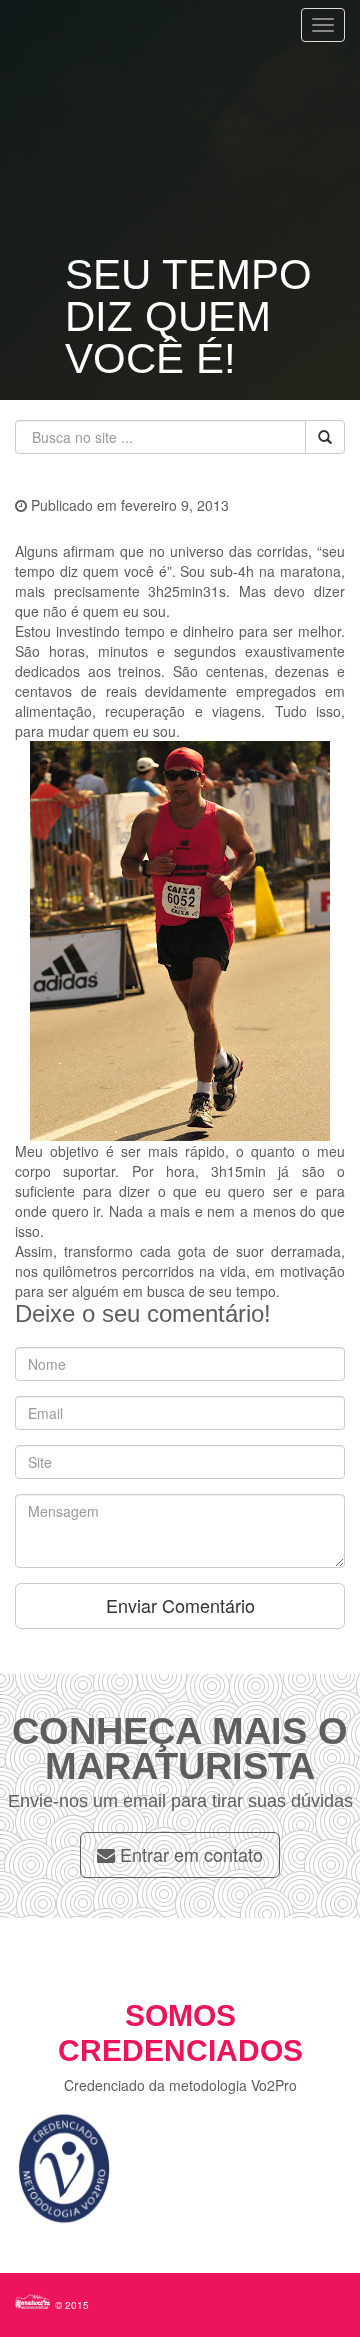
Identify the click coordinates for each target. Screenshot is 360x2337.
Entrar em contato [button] (189, 1854)
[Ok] (325, 437)
